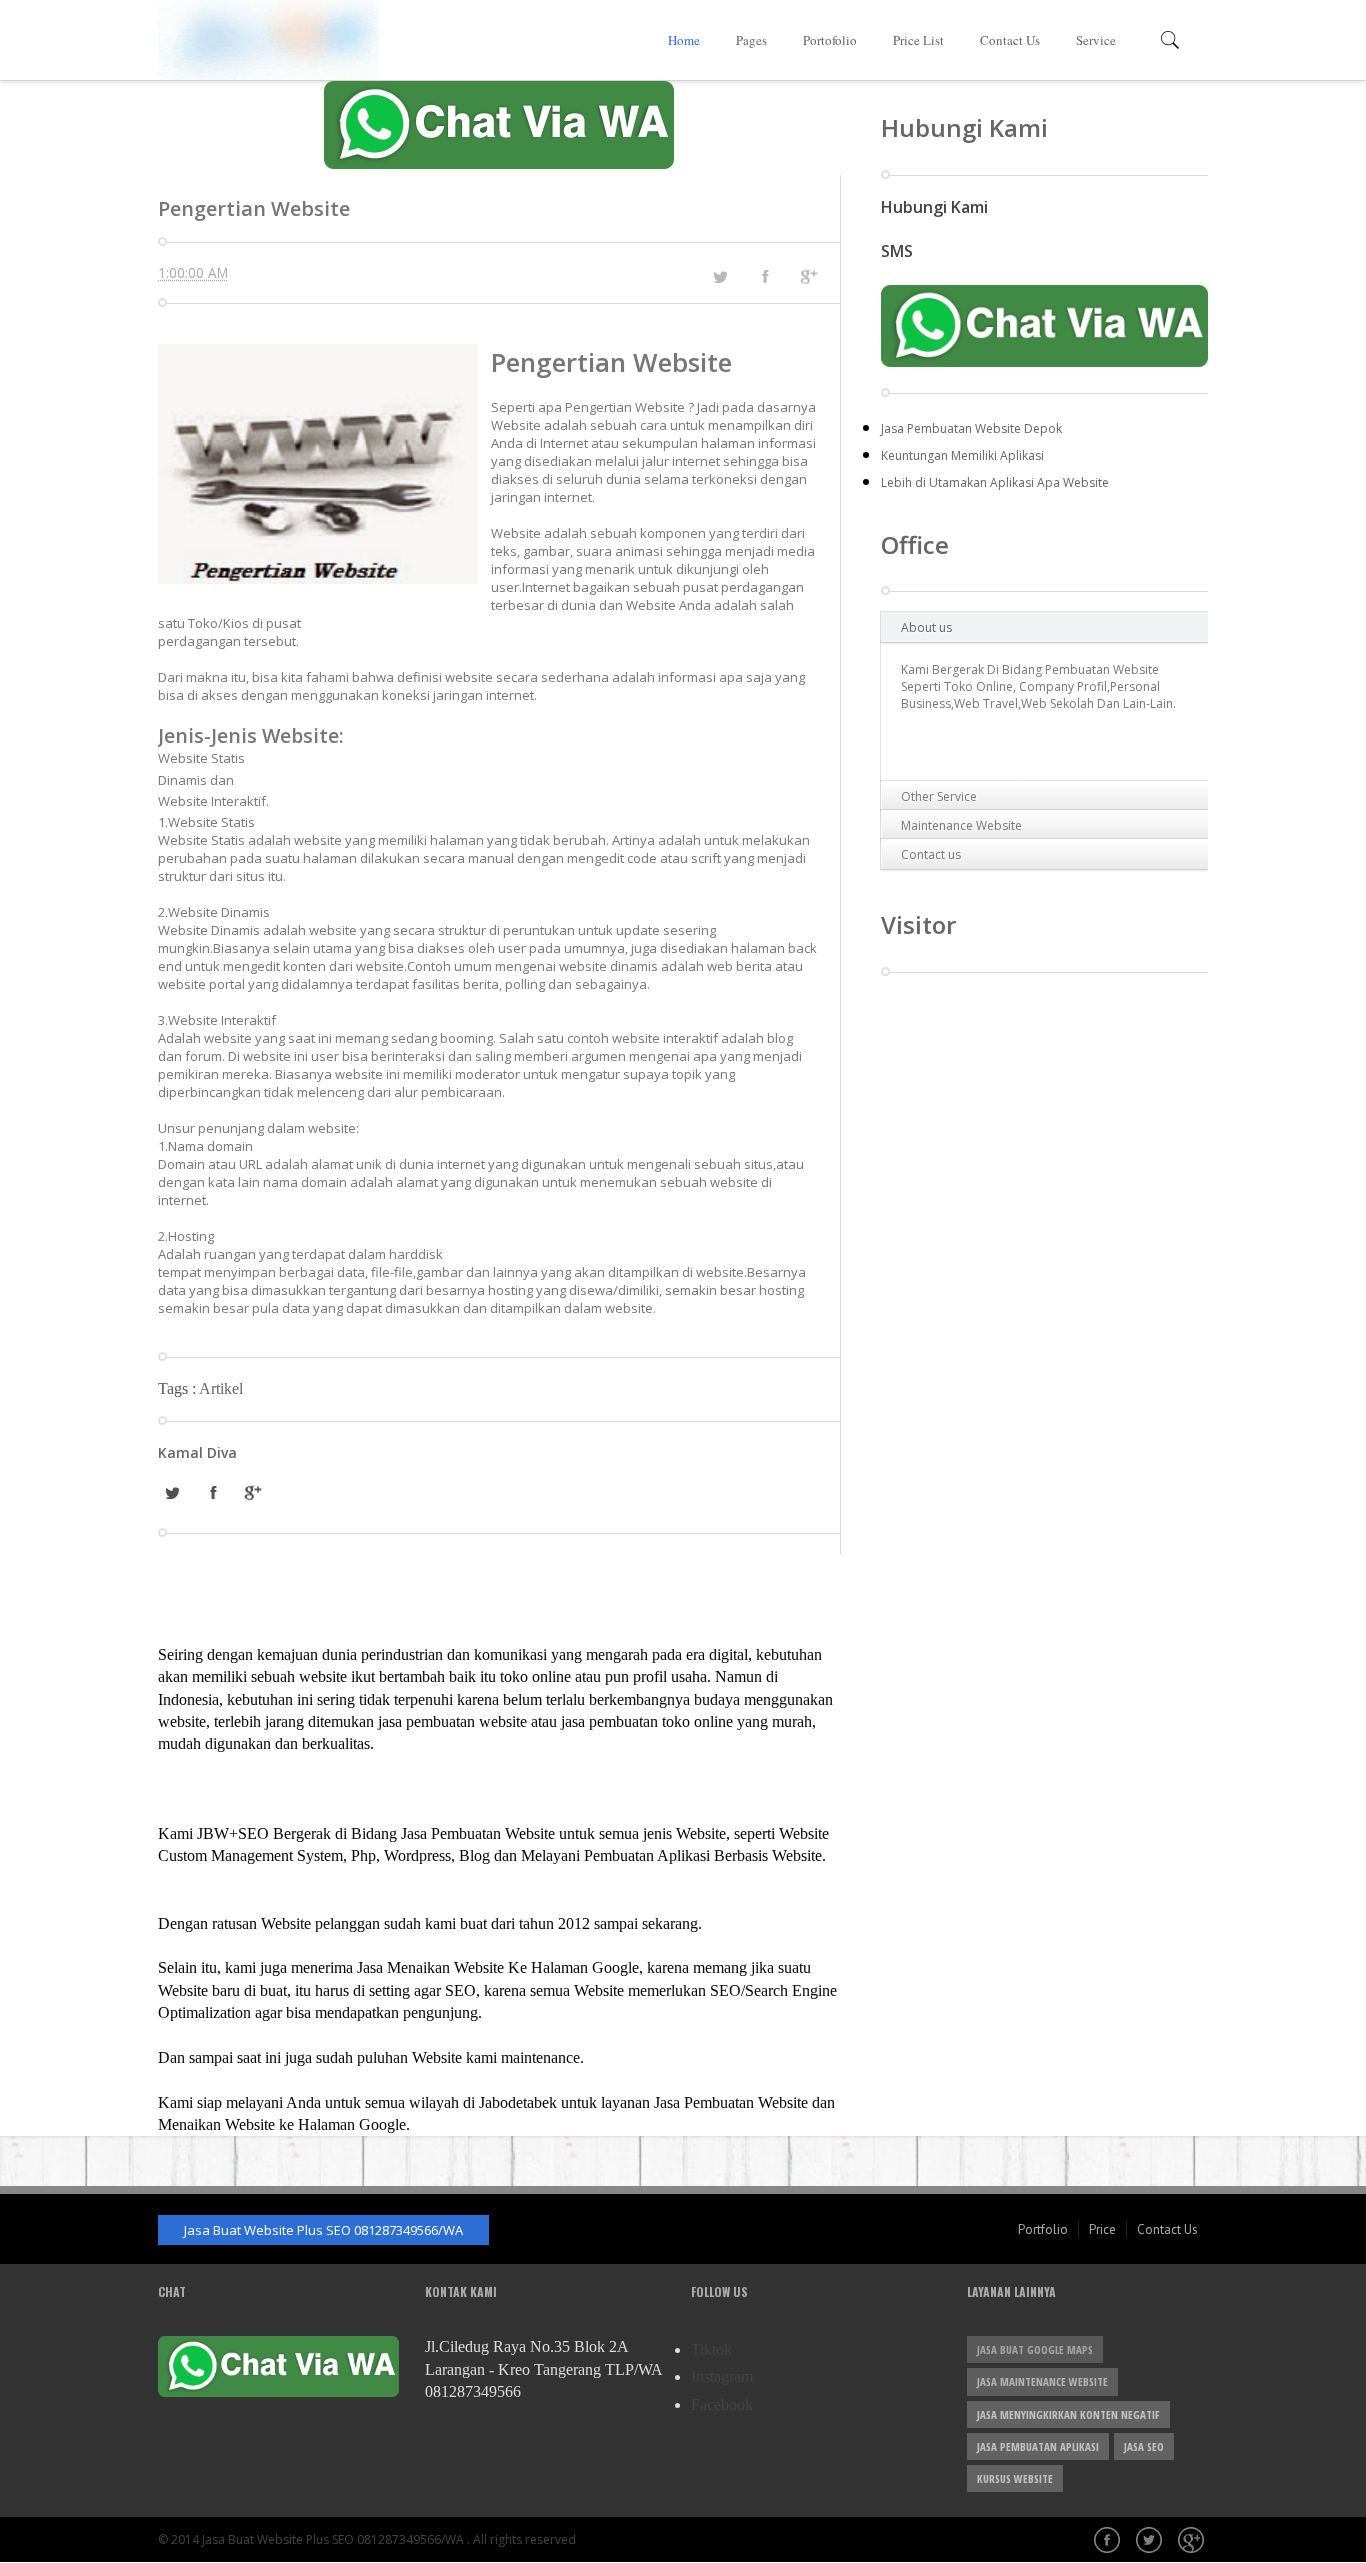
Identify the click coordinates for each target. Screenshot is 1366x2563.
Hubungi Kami (934, 207)
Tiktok (711, 2349)
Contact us (931, 854)
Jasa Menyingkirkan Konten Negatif (1068, 2414)
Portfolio (1043, 2229)
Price (1102, 2229)
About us (926, 627)
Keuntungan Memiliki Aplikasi (962, 455)
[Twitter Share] (720, 277)
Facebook (722, 2404)
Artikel (221, 1388)
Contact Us (1010, 40)
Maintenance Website (961, 825)
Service (1096, 40)
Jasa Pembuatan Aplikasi (1038, 2446)
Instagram (722, 2376)
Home (684, 40)
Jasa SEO (1144, 2446)
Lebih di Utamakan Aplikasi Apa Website (995, 482)
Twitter (1151, 2542)
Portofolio (830, 40)
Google (1193, 2542)
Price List (918, 40)
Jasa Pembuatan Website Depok (971, 428)
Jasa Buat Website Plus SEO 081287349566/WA (323, 2230)
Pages (751, 40)
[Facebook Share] (765, 276)
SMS (897, 251)
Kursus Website (1015, 2478)
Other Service (939, 796)
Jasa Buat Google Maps (1035, 2349)
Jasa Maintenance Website (1042, 2381)
